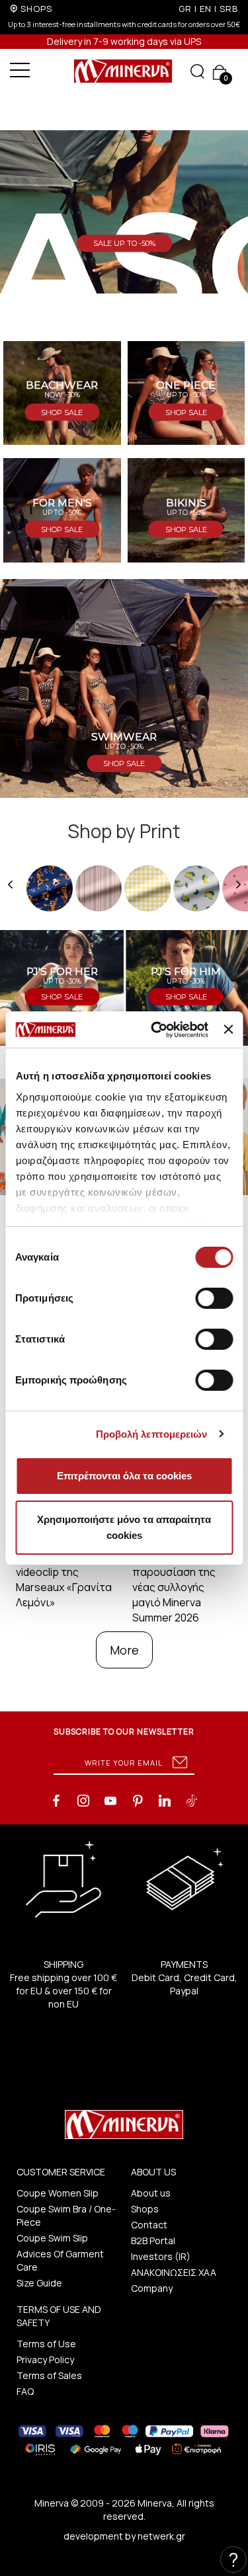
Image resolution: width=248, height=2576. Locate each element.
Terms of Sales (49, 2375)
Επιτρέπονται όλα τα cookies (124, 1476)
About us (151, 2193)
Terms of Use (46, 2344)
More (124, 1650)
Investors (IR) (161, 2256)
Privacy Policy (45, 2360)
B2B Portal (153, 2241)
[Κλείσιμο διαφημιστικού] (228, 1029)
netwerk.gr (161, 2536)
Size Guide (39, 2283)
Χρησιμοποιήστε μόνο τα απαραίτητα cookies (124, 1527)
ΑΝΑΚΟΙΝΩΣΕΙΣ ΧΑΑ (174, 2272)
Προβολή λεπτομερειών (152, 1434)
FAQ (25, 2391)
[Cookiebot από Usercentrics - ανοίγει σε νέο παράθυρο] (156, 1030)
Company (152, 2288)
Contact (149, 2225)
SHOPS (36, 9)
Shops (145, 2209)
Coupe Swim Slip (52, 2238)
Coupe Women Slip (58, 2193)
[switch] (214, 1298)
